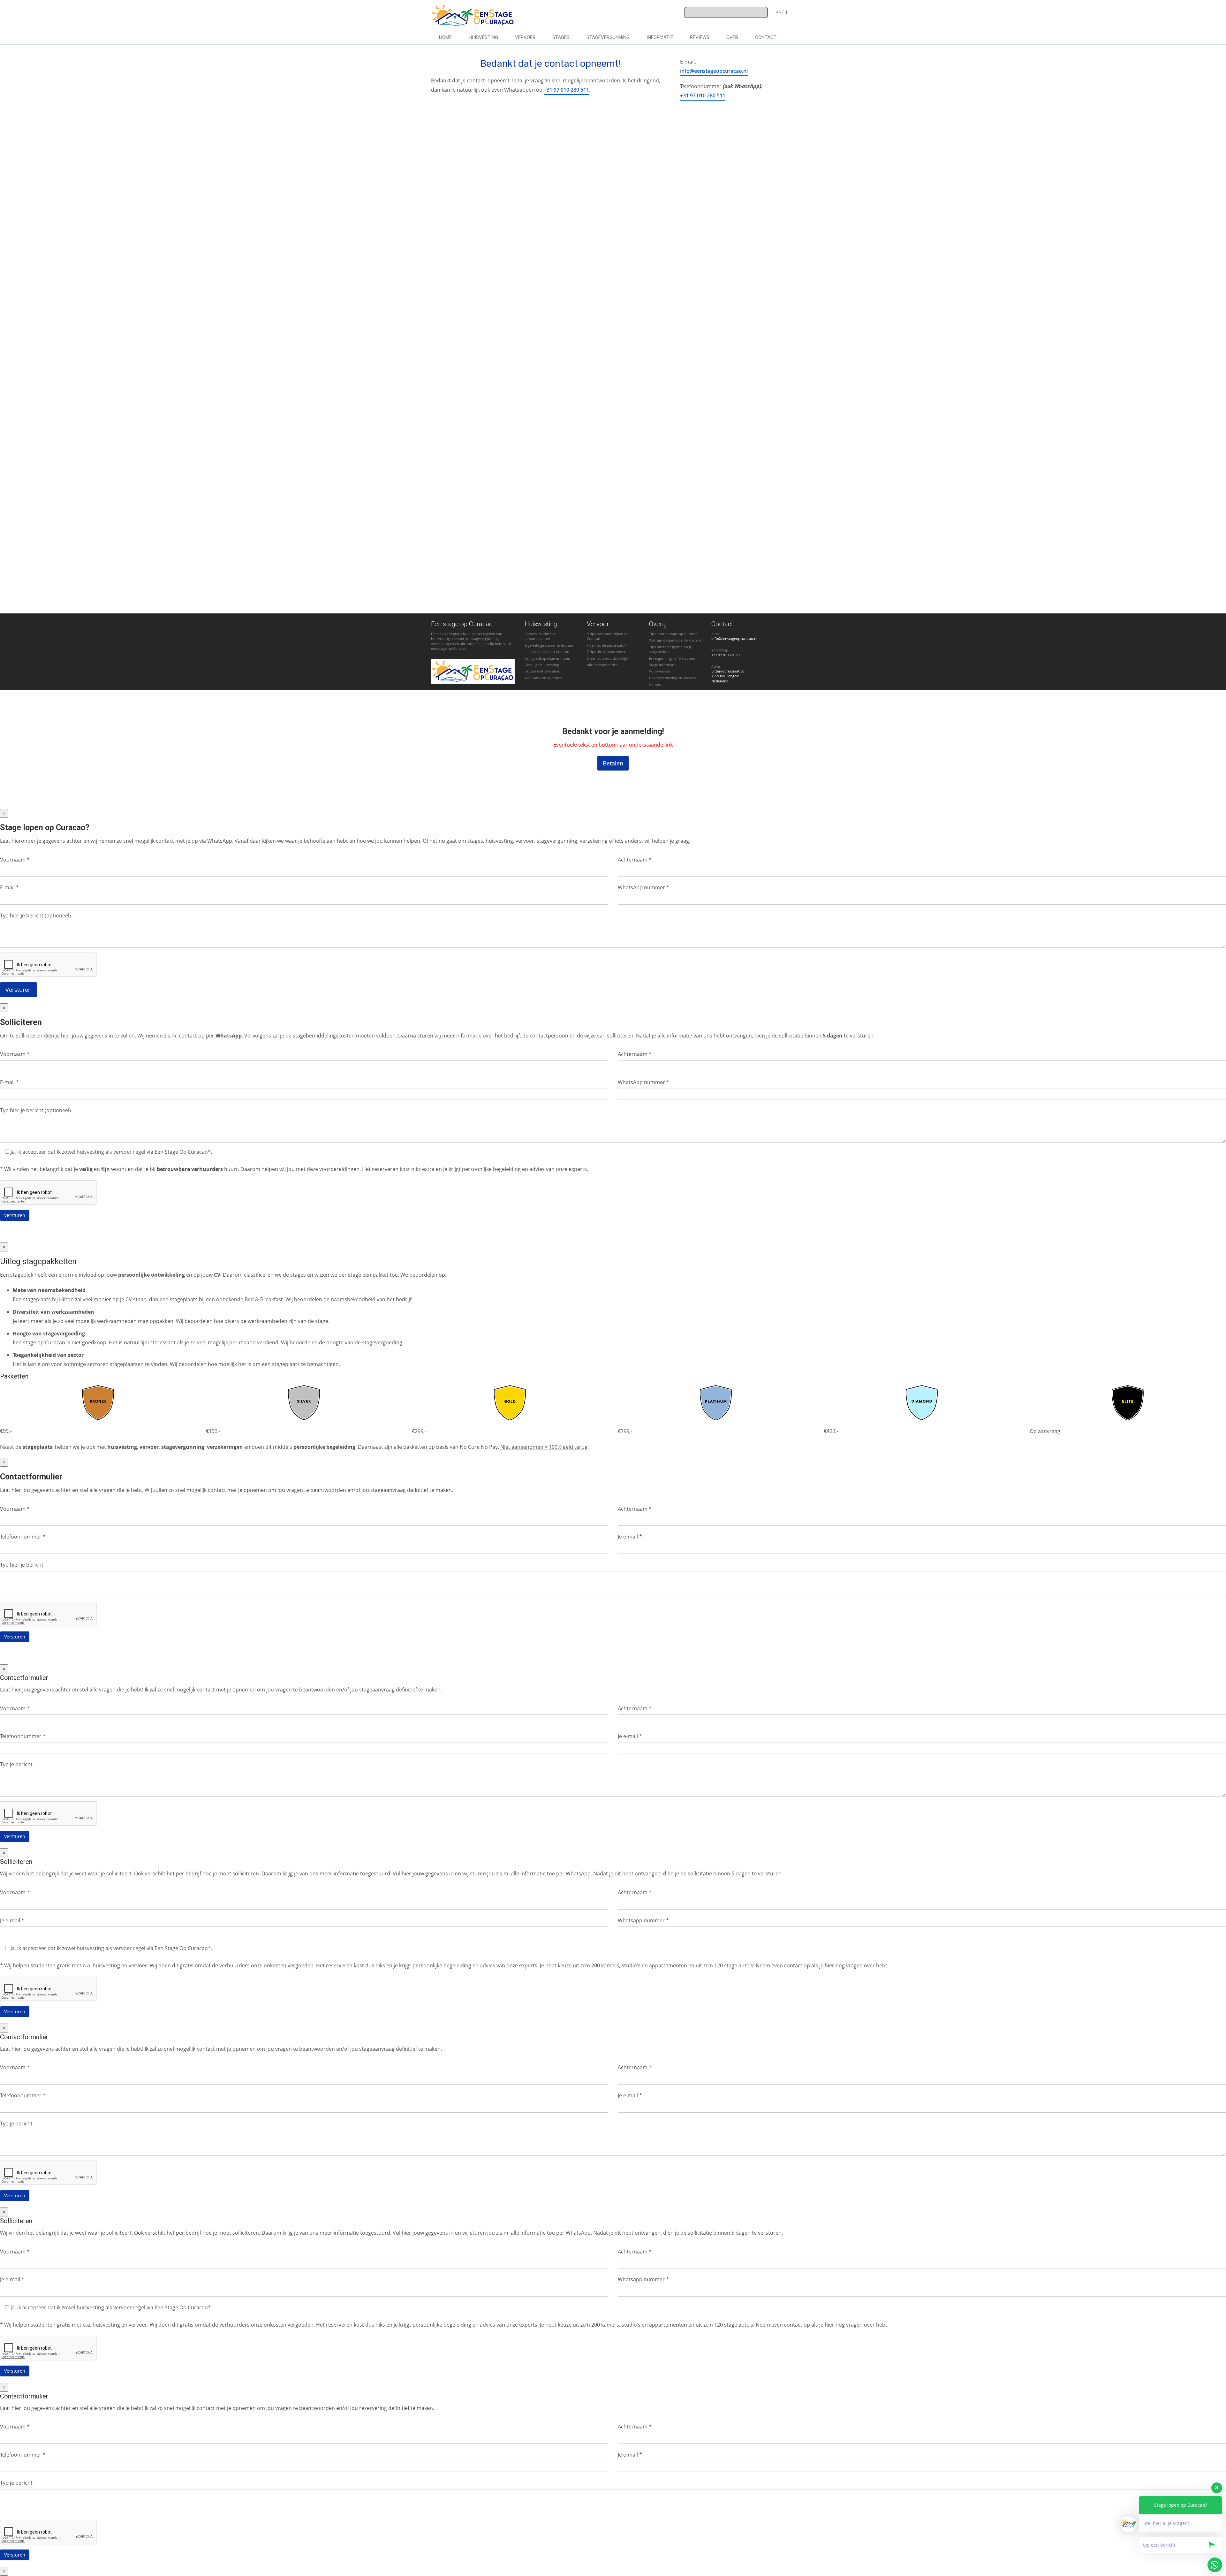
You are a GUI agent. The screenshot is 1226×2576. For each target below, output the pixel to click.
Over (732, 37)
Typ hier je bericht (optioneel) (35, 916)
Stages (561, 37)
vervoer (525, 37)
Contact (766, 37)
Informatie (660, 37)
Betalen (613, 763)
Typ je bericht (16, 1764)
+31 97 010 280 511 (566, 90)
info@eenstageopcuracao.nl (714, 71)
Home (445, 37)
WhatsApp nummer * (643, 887)
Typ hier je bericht (22, 1565)
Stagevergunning (608, 37)
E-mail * (9, 887)
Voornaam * (15, 860)
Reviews (700, 37)
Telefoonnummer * (23, 1537)
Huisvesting (483, 37)
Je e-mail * (630, 1537)
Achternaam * (635, 860)
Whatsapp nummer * (643, 1920)
